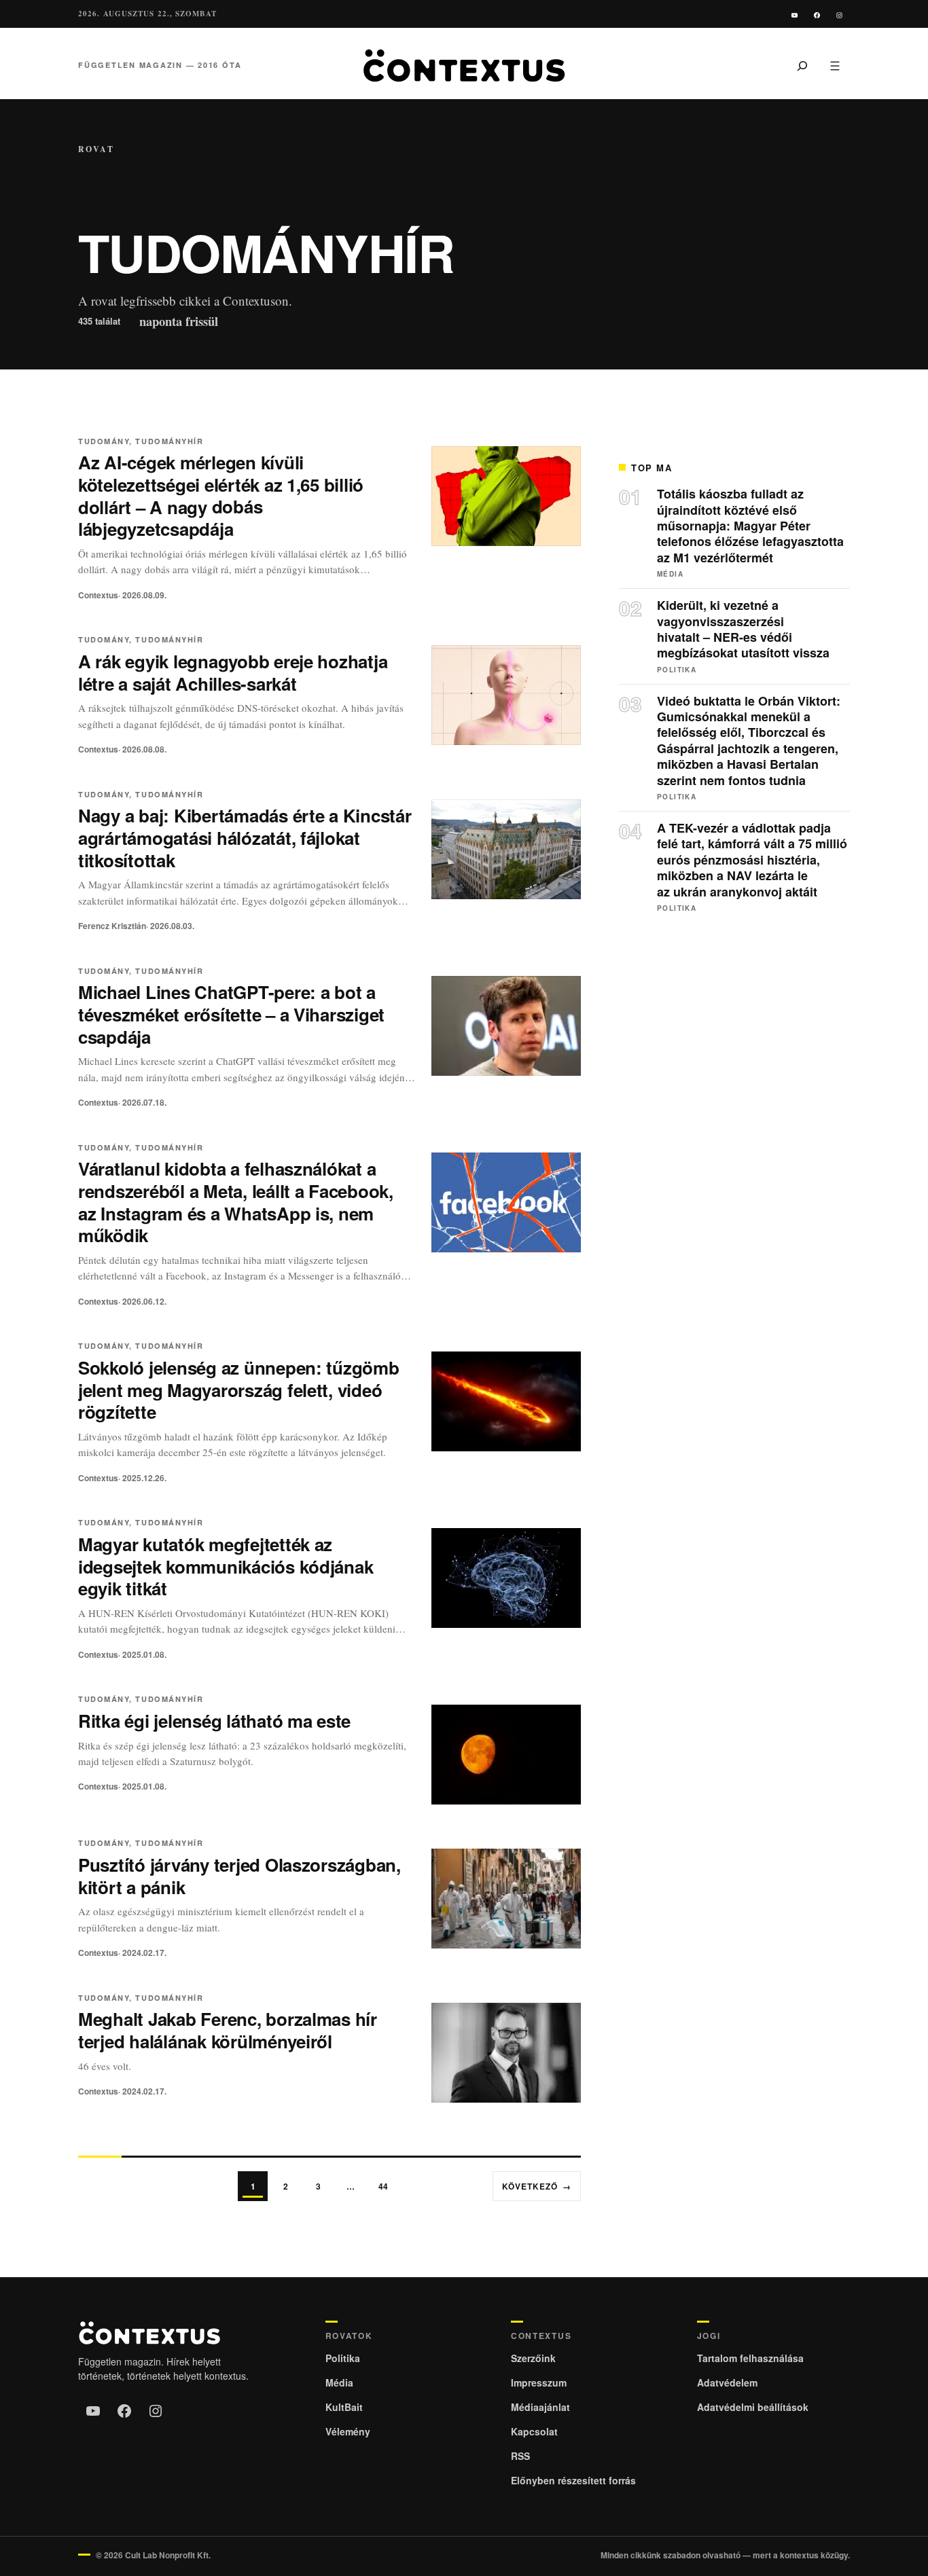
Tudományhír (169, 441)
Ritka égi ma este (214, 1721)
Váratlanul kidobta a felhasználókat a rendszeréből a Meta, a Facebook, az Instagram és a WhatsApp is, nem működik (236, 1202)
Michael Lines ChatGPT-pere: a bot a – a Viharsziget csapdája (231, 1014)
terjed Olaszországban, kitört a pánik (239, 1876)
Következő (537, 2186)
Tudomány (104, 441)
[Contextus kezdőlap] (464, 66)
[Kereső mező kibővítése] (802, 65)
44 (383, 2186)
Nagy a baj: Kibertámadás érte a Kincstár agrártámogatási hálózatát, (245, 838)
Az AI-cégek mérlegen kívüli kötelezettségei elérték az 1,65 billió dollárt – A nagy (221, 495)
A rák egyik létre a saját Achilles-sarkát (233, 672)
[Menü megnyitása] (835, 65)
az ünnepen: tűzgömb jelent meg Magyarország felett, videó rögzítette (239, 1390)
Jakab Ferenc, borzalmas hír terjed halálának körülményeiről (228, 2030)
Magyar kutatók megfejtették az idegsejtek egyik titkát (226, 1566)
